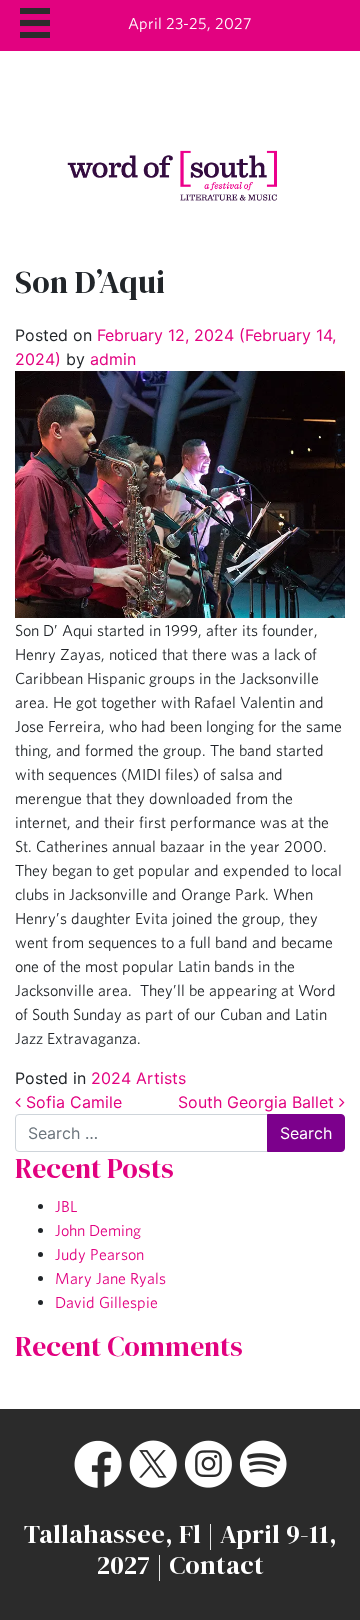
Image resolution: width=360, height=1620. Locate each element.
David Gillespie (106, 1302)
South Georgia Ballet (258, 1102)
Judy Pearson (99, 1254)
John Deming (98, 1230)
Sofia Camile (71, 1102)
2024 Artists (138, 1078)
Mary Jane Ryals (110, 1278)
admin (110, 359)
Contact (216, 1565)
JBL (66, 1206)
